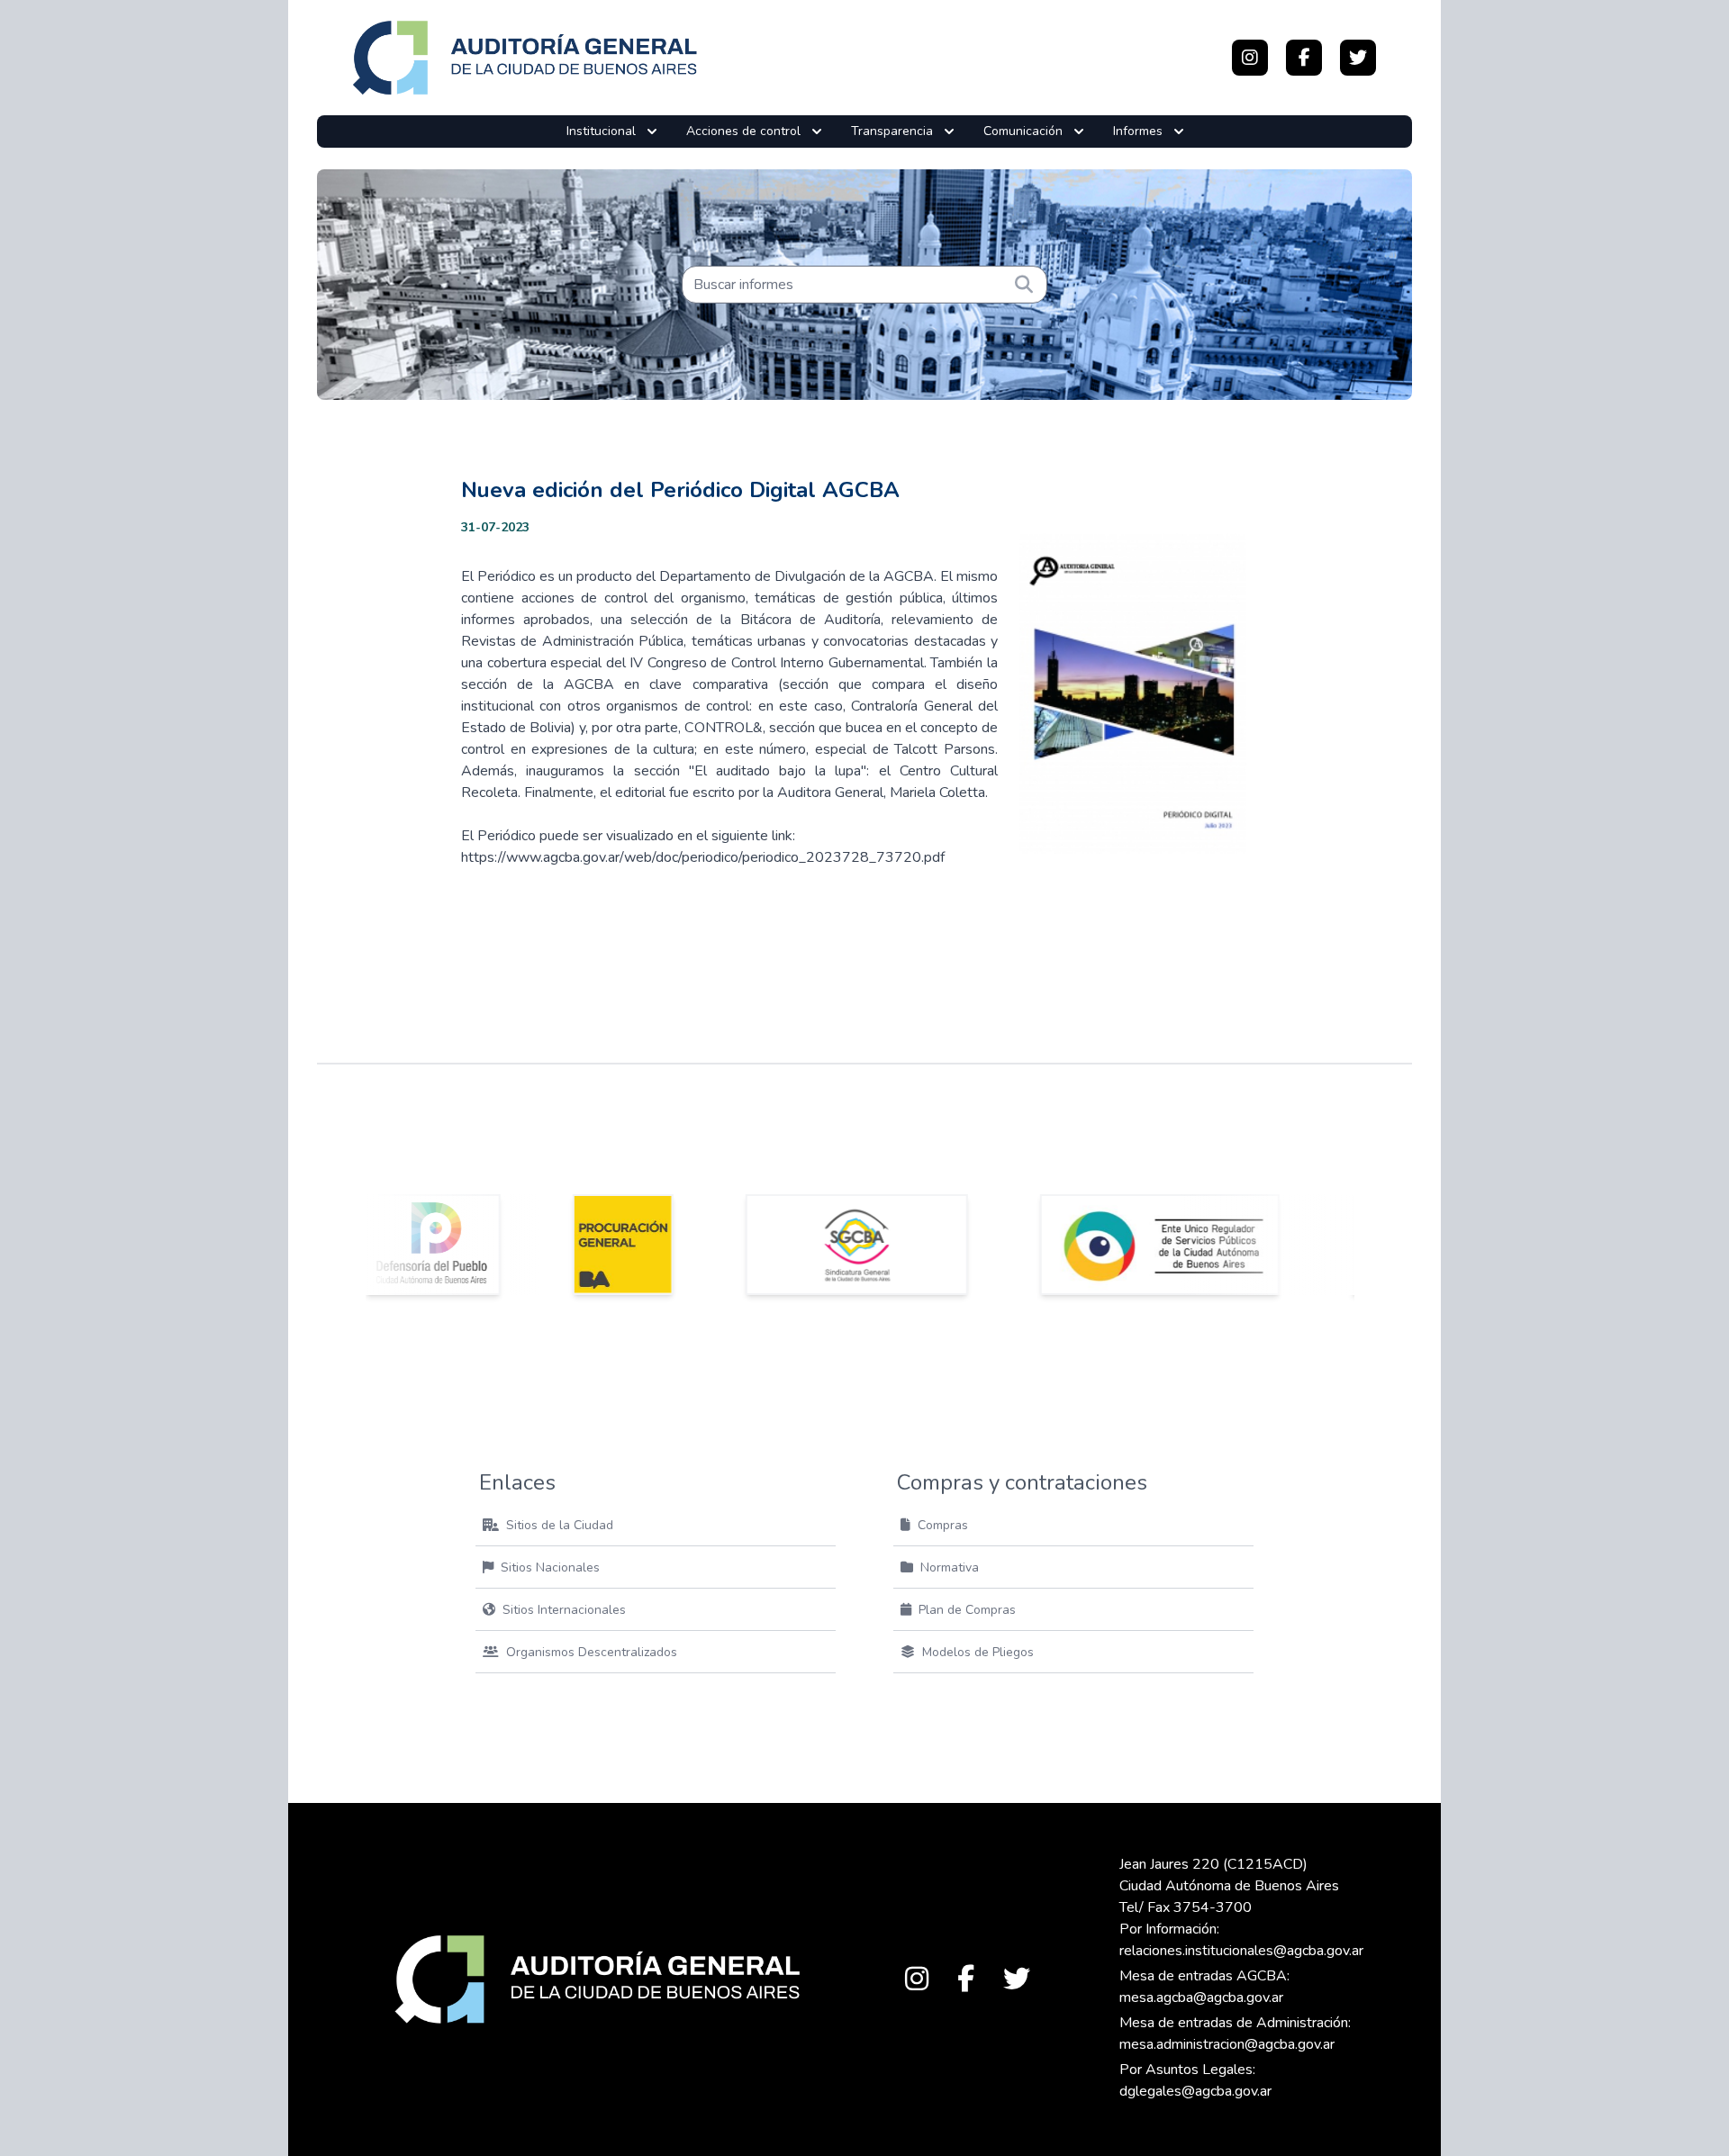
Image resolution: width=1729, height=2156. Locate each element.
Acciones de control (743, 131)
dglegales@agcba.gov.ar (1195, 2091)
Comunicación (1023, 131)
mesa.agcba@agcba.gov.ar (1201, 1997)
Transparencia (892, 131)
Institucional (601, 131)
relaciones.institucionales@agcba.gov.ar (1241, 1951)
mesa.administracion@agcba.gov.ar (1227, 2044)
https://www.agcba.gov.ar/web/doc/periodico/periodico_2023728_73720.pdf (703, 857)
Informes (1138, 131)
